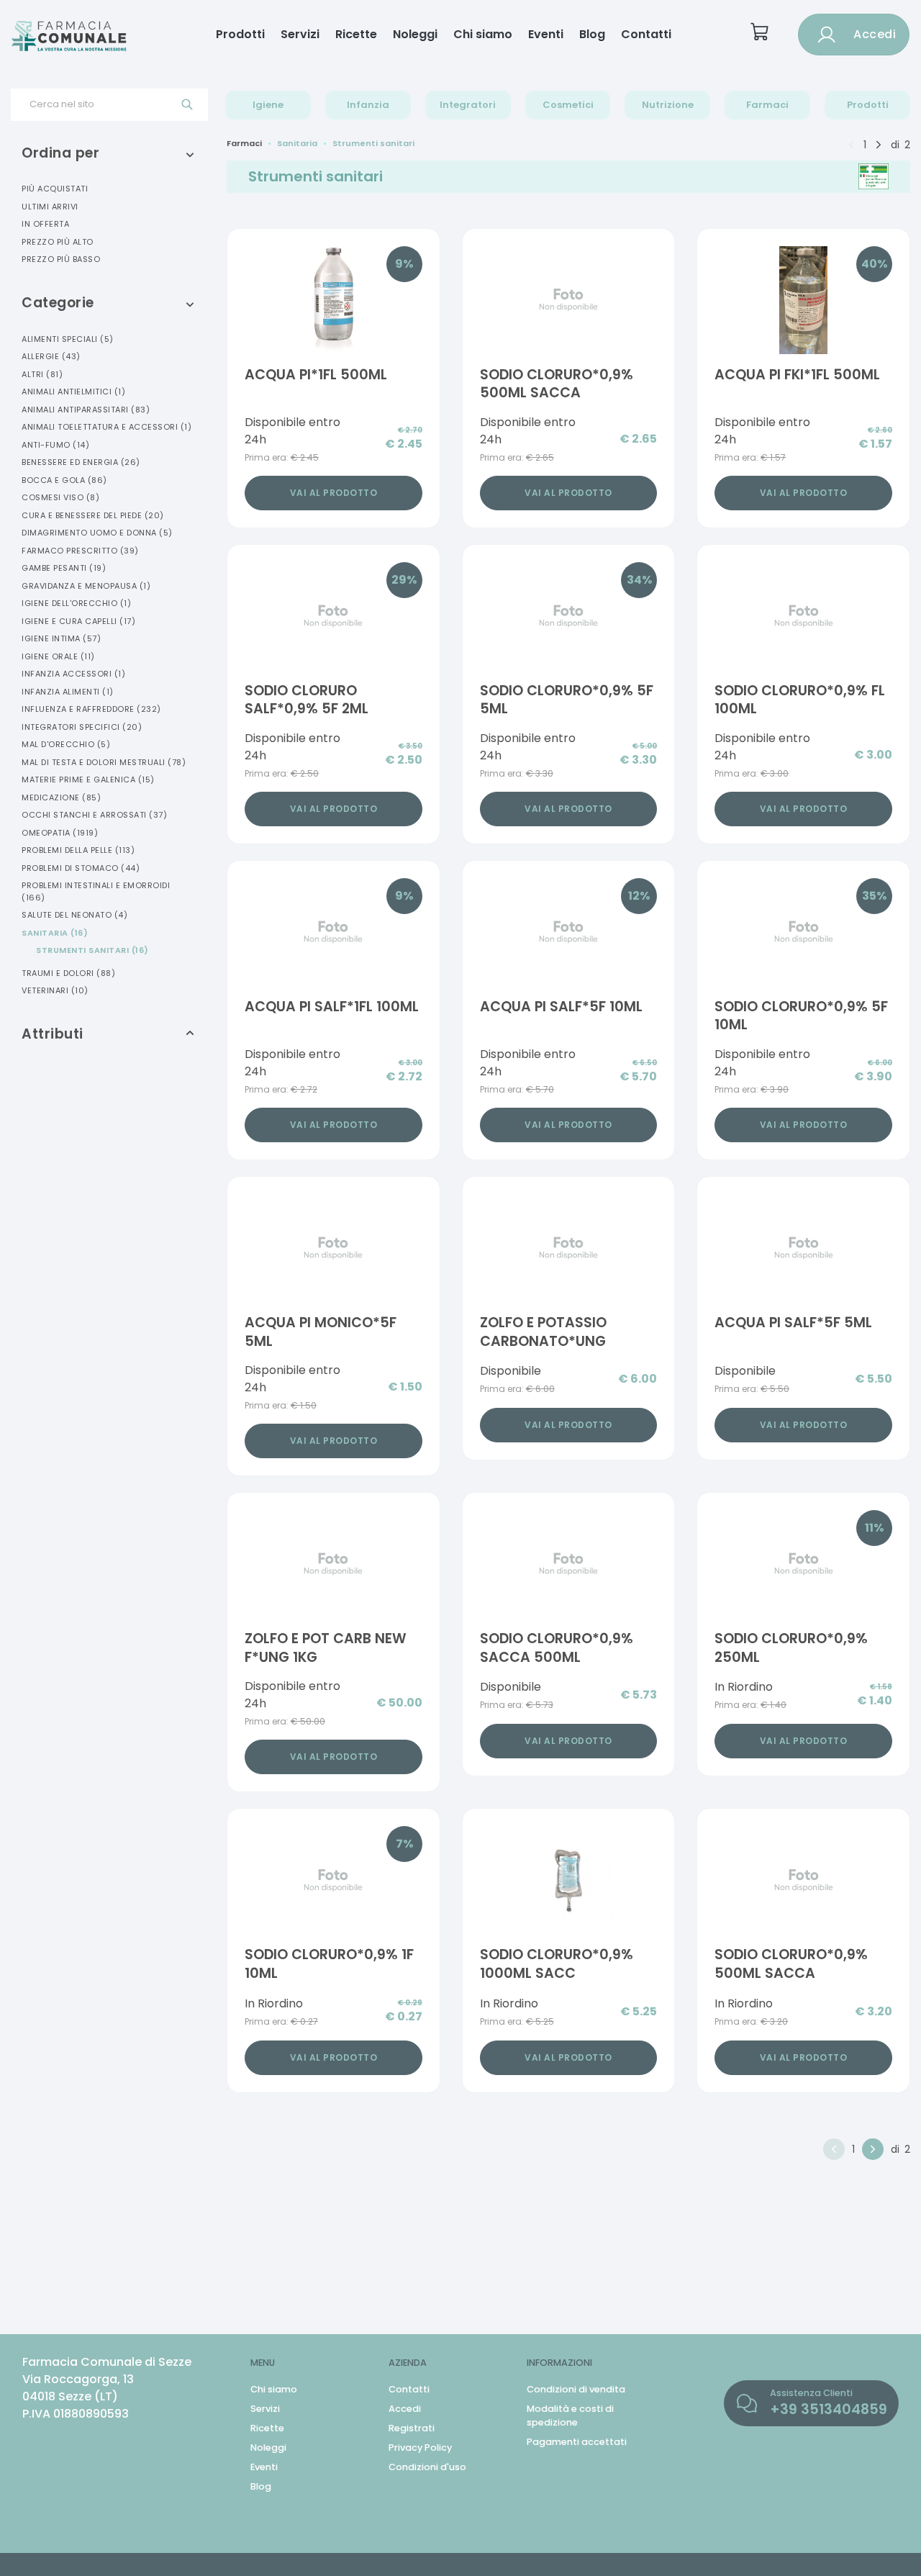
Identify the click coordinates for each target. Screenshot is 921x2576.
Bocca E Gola (64, 480)
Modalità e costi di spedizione (570, 2415)
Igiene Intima (61, 638)
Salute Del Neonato (74, 915)
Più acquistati (55, 189)
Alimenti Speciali (68, 339)
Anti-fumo (55, 445)
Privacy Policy (420, 2448)
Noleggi (415, 34)
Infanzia (368, 105)
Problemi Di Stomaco (81, 868)
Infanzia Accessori (73, 674)
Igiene (268, 105)
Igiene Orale (58, 656)
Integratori (468, 105)
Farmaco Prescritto (80, 551)
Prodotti (240, 34)
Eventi (546, 34)
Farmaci (767, 105)
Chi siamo (483, 34)
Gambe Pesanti (64, 568)
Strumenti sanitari (373, 143)
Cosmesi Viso (60, 497)
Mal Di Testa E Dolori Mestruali (104, 762)
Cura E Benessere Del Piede (93, 515)
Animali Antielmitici (73, 392)
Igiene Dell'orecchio (76, 603)
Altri (42, 374)
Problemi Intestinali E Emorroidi (96, 891)
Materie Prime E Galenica (88, 779)
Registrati (412, 2428)
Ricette (356, 34)
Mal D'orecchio (66, 744)
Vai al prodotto (334, 493)
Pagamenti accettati (577, 2442)
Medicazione (61, 797)
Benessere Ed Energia (81, 462)
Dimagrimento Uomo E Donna (97, 533)
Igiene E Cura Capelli (78, 621)
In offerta (45, 224)
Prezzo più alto (58, 242)
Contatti (646, 34)
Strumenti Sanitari (92, 950)
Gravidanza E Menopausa (86, 586)
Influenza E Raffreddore (91, 709)
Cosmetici (568, 105)
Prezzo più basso (61, 259)
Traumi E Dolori (68, 973)
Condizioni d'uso (427, 2467)
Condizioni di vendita (576, 2389)
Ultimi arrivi (50, 207)
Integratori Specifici (82, 727)
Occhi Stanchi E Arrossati (94, 815)
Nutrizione (668, 105)
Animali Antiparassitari (86, 410)
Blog (592, 34)
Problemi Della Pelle (78, 850)
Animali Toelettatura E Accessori (106, 427)
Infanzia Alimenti (68, 692)
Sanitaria (55, 933)
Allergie (51, 356)
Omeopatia (60, 833)
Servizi (300, 34)
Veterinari (55, 990)
